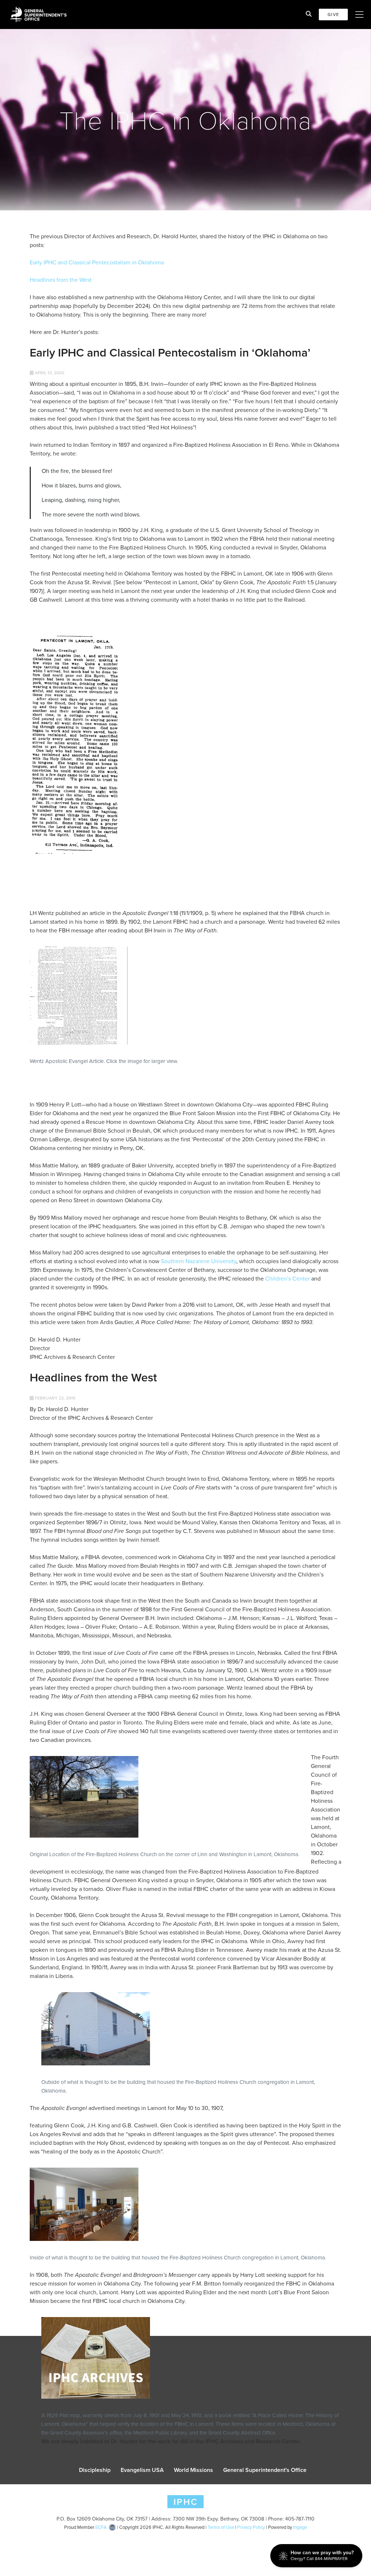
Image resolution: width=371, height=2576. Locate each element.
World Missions (193, 2470)
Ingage (300, 2527)
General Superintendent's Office (265, 2470)
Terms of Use (221, 2527)
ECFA (101, 2527)
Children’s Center (287, 1279)
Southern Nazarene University (199, 1261)
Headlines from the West (61, 280)
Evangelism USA (142, 2470)
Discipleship (95, 2470)
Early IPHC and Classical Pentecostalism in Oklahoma (97, 262)
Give (333, 15)
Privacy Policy (251, 2527)
